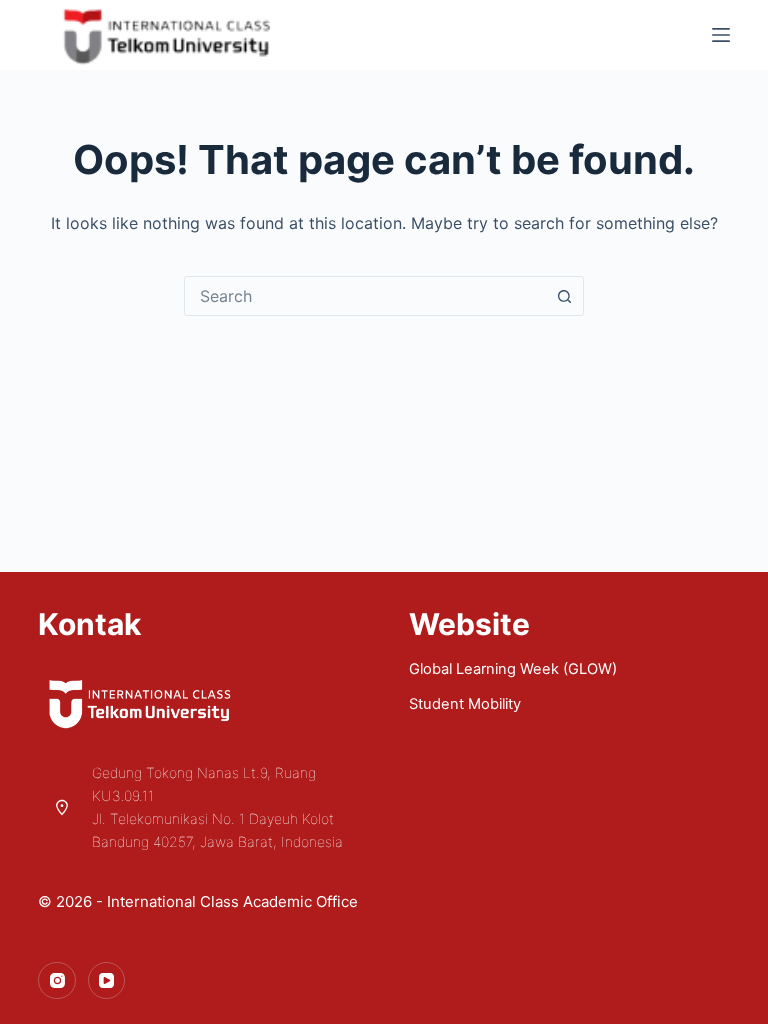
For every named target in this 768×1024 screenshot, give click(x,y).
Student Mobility (465, 704)
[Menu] (721, 35)
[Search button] (564, 296)
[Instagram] (57, 981)
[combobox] (365, 296)
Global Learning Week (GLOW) (513, 669)
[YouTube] (107, 981)
